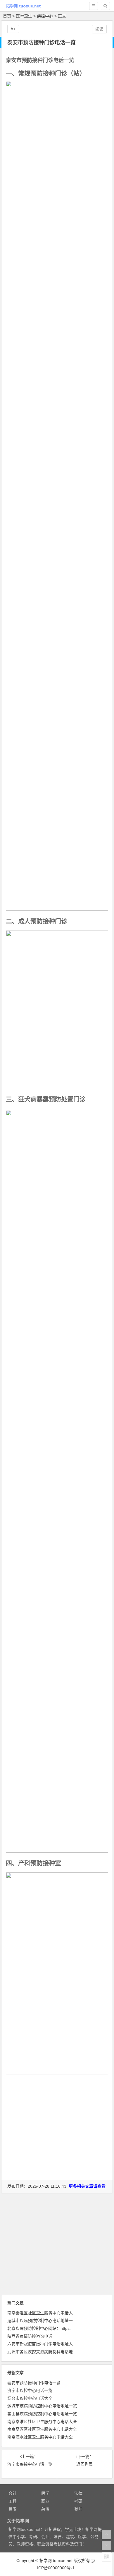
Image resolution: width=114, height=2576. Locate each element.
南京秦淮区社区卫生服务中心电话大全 (42, 2422)
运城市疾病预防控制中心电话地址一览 (42, 2406)
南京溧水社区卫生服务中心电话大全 (40, 2437)
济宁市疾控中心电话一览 (30, 2390)
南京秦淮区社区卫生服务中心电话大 (40, 2313)
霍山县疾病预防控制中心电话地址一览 (42, 2414)
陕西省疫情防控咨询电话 (30, 2336)
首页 (7, 16)
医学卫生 (24, 16)
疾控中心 (45, 16)
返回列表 (84, 2464)
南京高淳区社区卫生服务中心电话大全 (42, 2429)
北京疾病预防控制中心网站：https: (39, 2328)
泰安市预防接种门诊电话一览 (34, 2383)
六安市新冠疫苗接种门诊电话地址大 (40, 2344)
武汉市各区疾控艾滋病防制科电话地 (40, 2352)
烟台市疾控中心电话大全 (30, 2398)
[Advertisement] (57, 2142)
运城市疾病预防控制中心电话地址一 (40, 2320)
